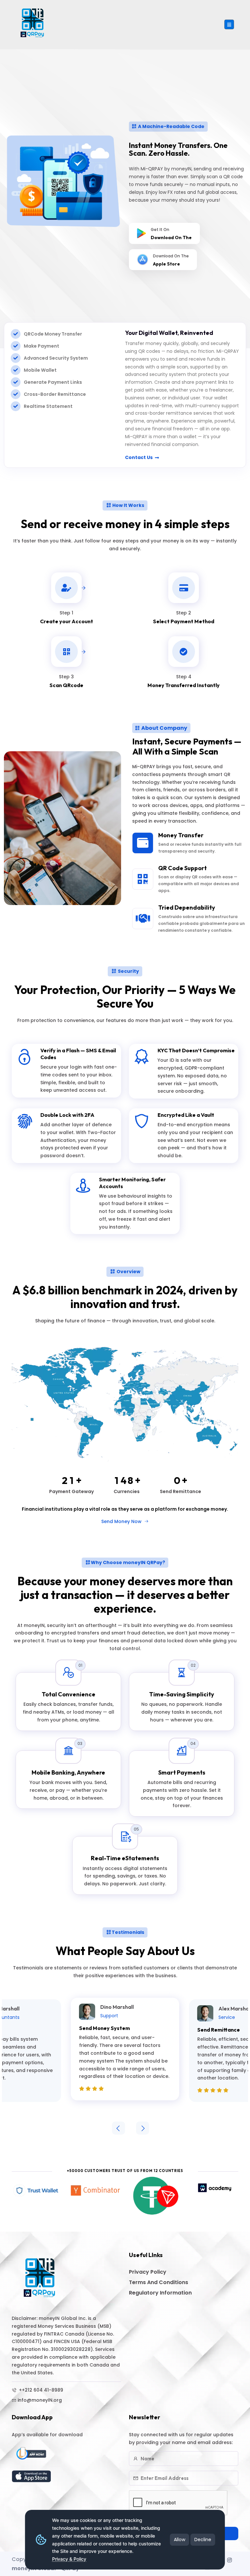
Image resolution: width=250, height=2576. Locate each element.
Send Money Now (122, 1521)
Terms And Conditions (159, 2282)
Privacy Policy (148, 2272)
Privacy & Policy (69, 2559)
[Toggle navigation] (229, 24)
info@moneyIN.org (40, 2400)
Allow (180, 2540)
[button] (118, 2128)
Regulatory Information (160, 2293)
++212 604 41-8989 (40, 2390)
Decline (203, 2540)
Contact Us (139, 457)
